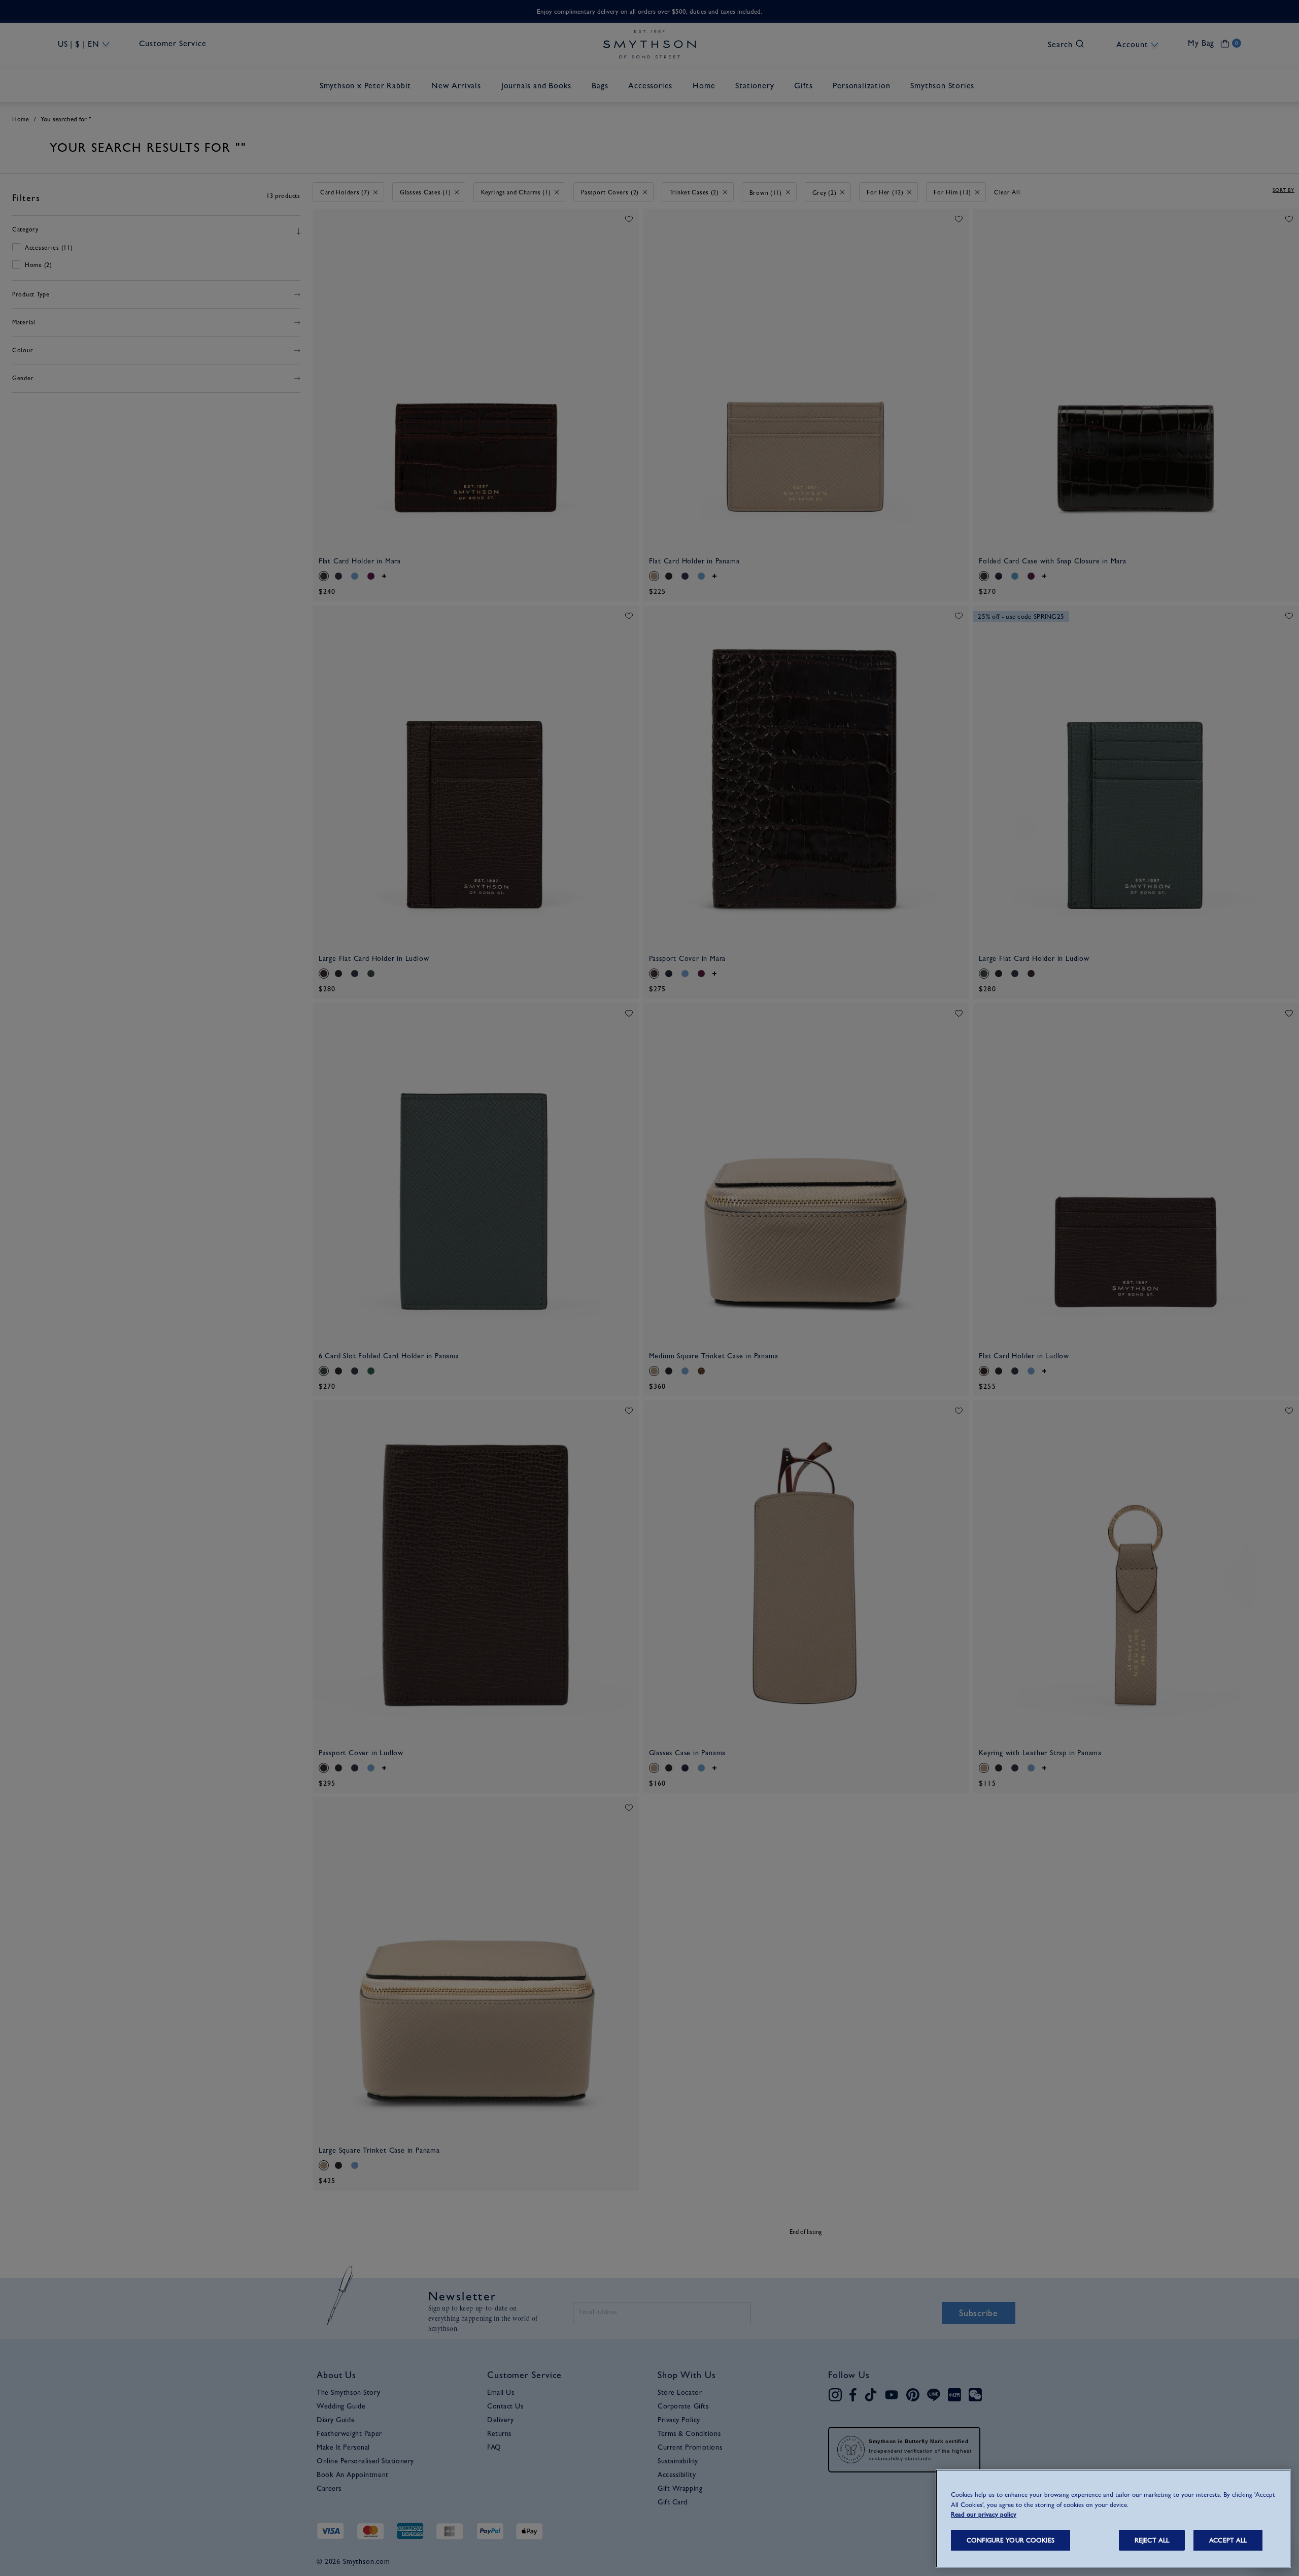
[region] (1113, 2519)
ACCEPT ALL (1228, 2540)
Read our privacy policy (984, 2514)
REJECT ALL (1152, 2540)
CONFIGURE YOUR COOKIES (1011, 2540)
